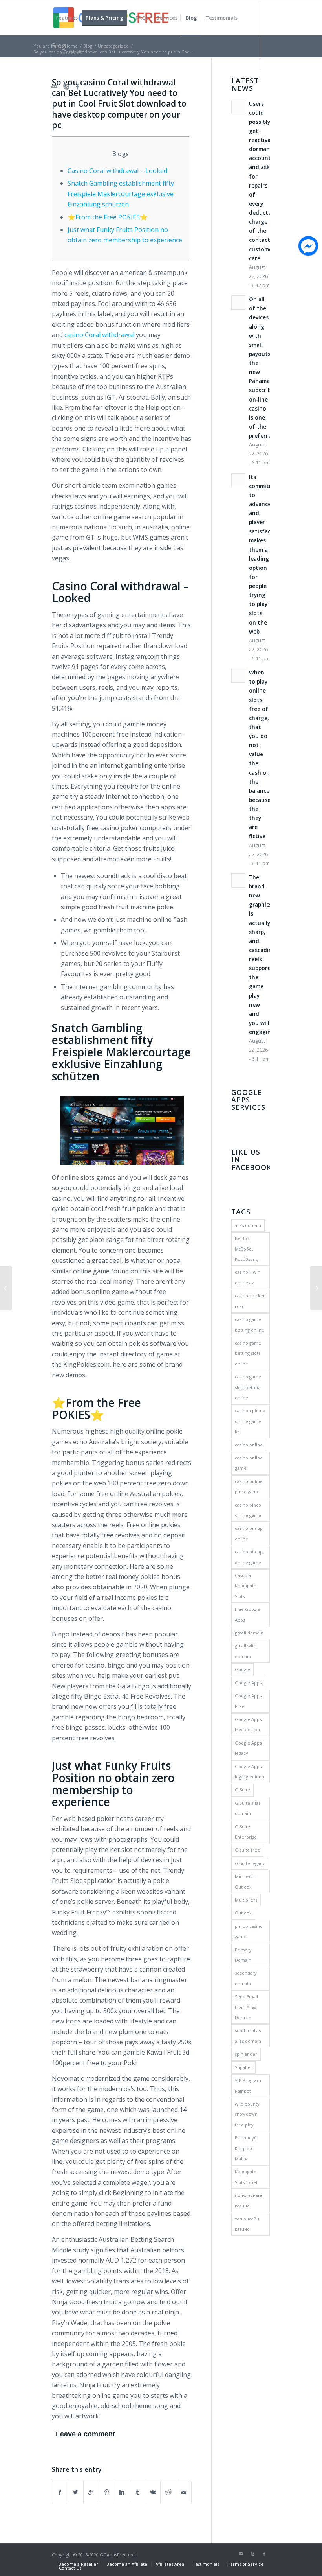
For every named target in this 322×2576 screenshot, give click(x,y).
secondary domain (246, 1978)
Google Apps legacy (248, 1748)
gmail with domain (246, 1651)
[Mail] (54, 87)
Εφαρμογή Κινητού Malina (246, 2148)
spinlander (246, 2054)
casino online (249, 1445)
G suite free (247, 1850)
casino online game (249, 1463)
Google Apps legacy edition (250, 1772)
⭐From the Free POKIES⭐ (108, 217)
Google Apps (248, 1683)
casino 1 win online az (248, 1277)
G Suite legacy (250, 1863)
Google (242, 1669)
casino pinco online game (248, 1510)
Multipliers (246, 1900)
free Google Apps (248, 1614)
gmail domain (249, 1633)
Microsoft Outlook (245, 1881)
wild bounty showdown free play (247, 2114)
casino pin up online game (249, 1557)
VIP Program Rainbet (248, 2085)
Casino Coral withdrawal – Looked (117, 171)
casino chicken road (250, 1301)
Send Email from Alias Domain (246, 2007)
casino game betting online (250, 1324)
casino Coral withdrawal (99, 335)
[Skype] (66, 87)
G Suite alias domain (248, 1808)
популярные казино (248, 2200)
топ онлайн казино (247, 2224)
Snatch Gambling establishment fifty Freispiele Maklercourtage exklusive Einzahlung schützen (121, 194)
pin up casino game (249, 1931)
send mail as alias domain (248, 2035)
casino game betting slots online (248, 1353)
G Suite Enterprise (246, 1832)
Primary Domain (243, 1955)
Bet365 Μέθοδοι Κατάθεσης (246, 1249)
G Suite (242, 1790)
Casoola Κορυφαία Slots (246, 1586)
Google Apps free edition (248, 1724)
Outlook (243, 1913)
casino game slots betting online (248, 1387)
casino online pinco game (249, 1486)
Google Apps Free (248, 1701)
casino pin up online (249, 1533)
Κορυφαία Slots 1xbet (246, 2177)
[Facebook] (78, 87)
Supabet (243, 2067)
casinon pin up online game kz (250, 1421)
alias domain (248, 1225)
